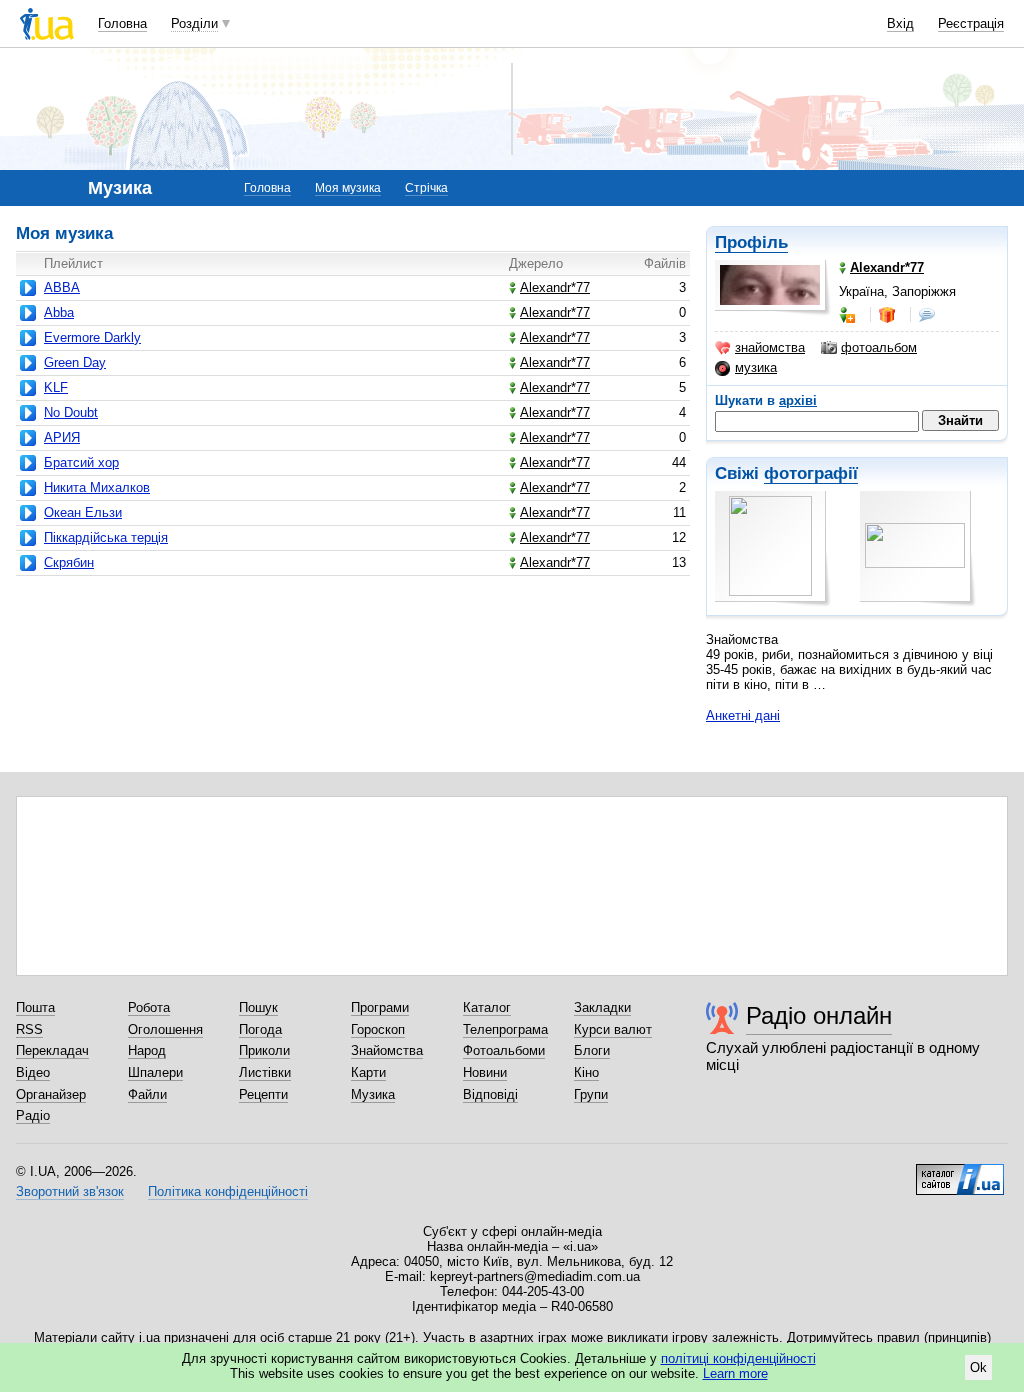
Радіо (33, 1115)
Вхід (900, 23)
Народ (147, 1050)
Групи (591, 1094)
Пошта (35, 1007)
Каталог (487, 1007)
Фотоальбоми (504, 1050)
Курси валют (613, 1029)
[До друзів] (849, 315)
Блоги (592, 1050)
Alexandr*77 (555, 287)
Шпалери (155, 1072)
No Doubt (71, 412)
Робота (149, 1007)
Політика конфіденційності (228, 1191)
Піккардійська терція (106, 537)
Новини (485, 1072)
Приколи (264, 1050)
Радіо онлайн (819, 1015)
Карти (368, 1072)
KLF (56, 387)
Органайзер (51, 1094)
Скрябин (69, 562)
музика (756, 367)
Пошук (258, 1007)
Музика (373, 1094)
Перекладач (52, 1050)
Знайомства (387, 1050)
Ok (978, 1367)
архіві (798, 400)
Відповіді (490, 1094)
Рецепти (263, 1094)
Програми (380, 1007)
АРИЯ (62, 437)
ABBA (62, 287)
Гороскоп (378, 1029)
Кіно (586, 1072)
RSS (29, 1029)
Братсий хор (81, 462)
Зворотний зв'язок (70, 1191)
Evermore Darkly (92, 337)
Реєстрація (971, 23)
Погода (260, 1029)
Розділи (194, 23)
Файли (147, 1094)
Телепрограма (505, 1029)
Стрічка (426, 188)
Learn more (735, 1373)
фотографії (811, 473)
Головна (122, 23)
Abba (59, 312)
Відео (33, 1072)
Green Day (75, 362)
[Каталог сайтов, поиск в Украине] (960, 1172)
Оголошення (165, 1029)
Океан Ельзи (83, 512)
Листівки (265, 1072)
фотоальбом (879, 347)
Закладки (602, 1007)
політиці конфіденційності (738, 1358)
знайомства (770, 347)
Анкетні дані (743, 715)
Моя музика (348, 188)
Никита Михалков (97, 487)
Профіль (751, 242)
